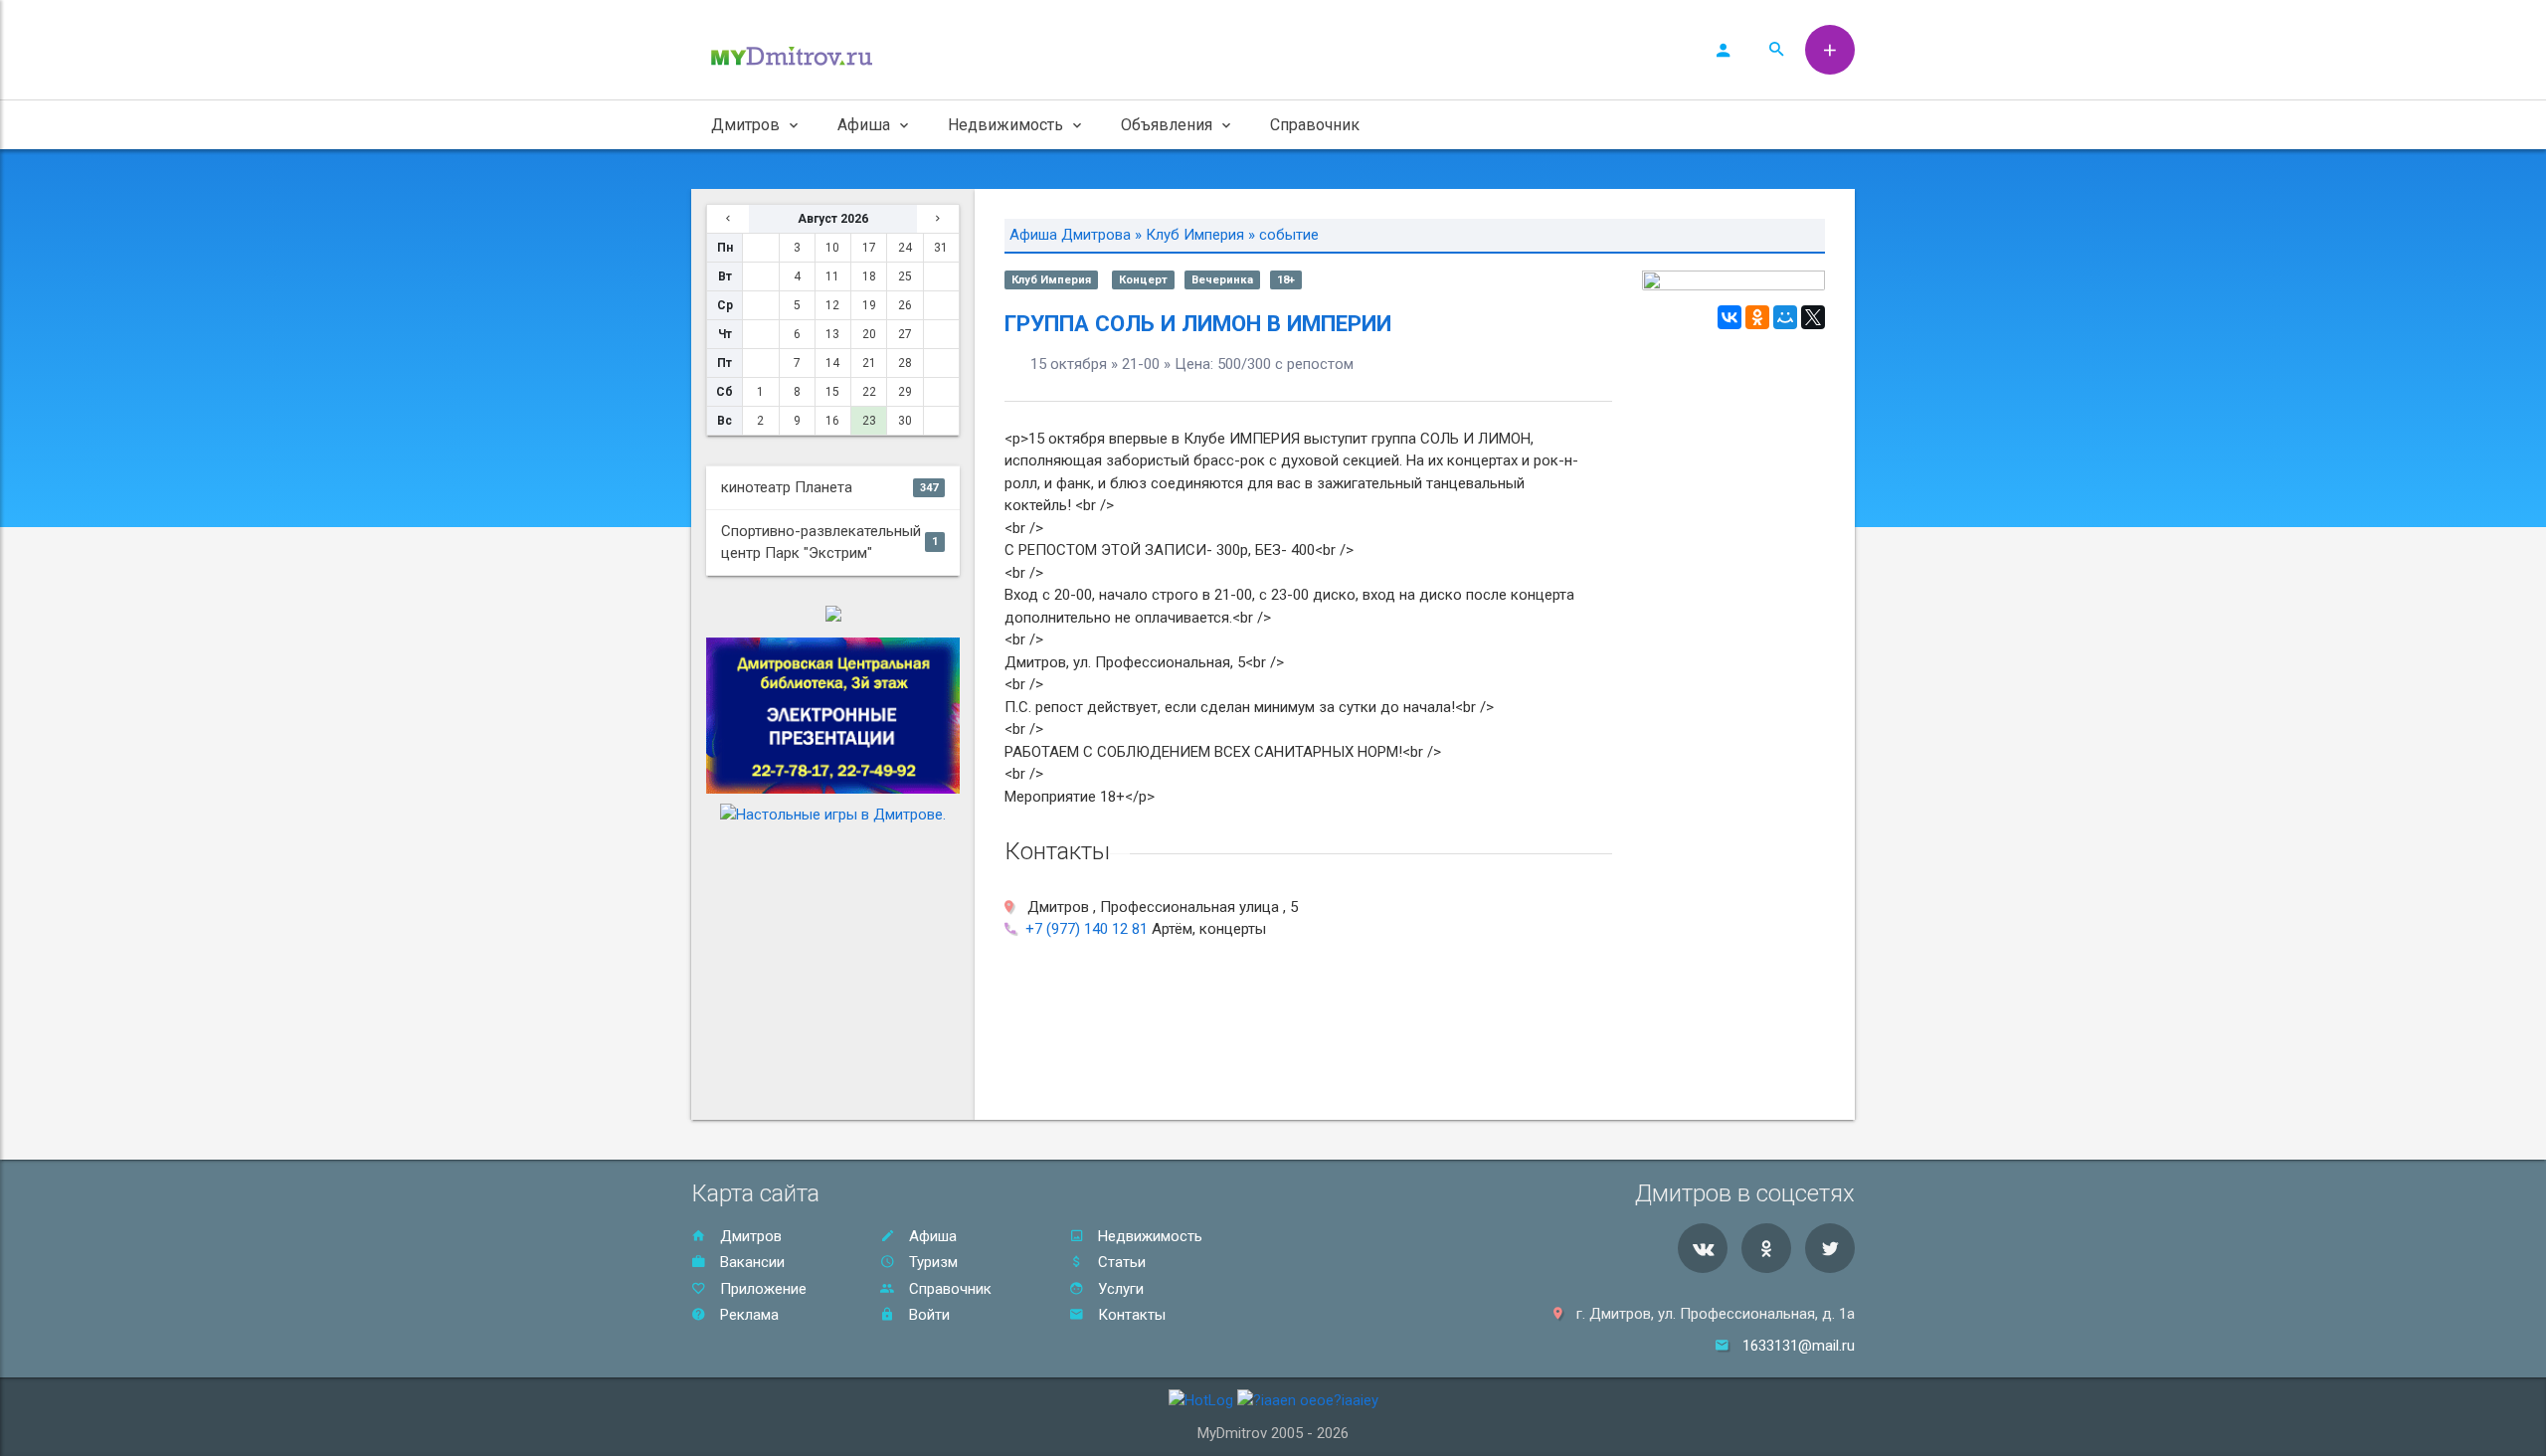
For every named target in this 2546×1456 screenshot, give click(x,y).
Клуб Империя (1195, 235)
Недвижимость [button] (1005, 125)
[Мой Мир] (1785, 317)
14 (832, 363)
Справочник (1315, 125)
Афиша (931, 1236)
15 (832, 392)
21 (869, 363)
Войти (927, 1315)
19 (869, 305)
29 (905, 392)
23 (869, 421)
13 (832, 334)
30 (905, 421)
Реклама (747, 1315)
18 (869, 276)
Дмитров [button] (745, 125)
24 (905, 248)
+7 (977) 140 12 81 (1087, 929)
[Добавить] (1830, 50)
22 (869, 392)
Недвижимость (1148, 1236)
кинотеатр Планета (829, 487)
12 (832, 305)
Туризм (931, 1262)
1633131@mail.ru (1799, 1346)
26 (905, 305)
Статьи (1120, 1262)
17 (869, 248)
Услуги (1119, 1289)
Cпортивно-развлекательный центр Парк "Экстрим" (829, 543)
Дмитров (749, 1236)
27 (905, 334)
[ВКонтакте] (1729, 317)
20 (869, 334)
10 (832, 248)
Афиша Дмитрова (1070, 235)
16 (832, 421)
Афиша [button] (864, 125)
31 (941, 248)
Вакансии (750, 1262)
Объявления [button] (1167, 125)
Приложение (761, 1289)
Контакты (1130, 1315)
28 (905, 363)
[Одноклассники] (1757, 317)
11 (832, 276)
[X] (1813, 317)
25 (905, 276)
